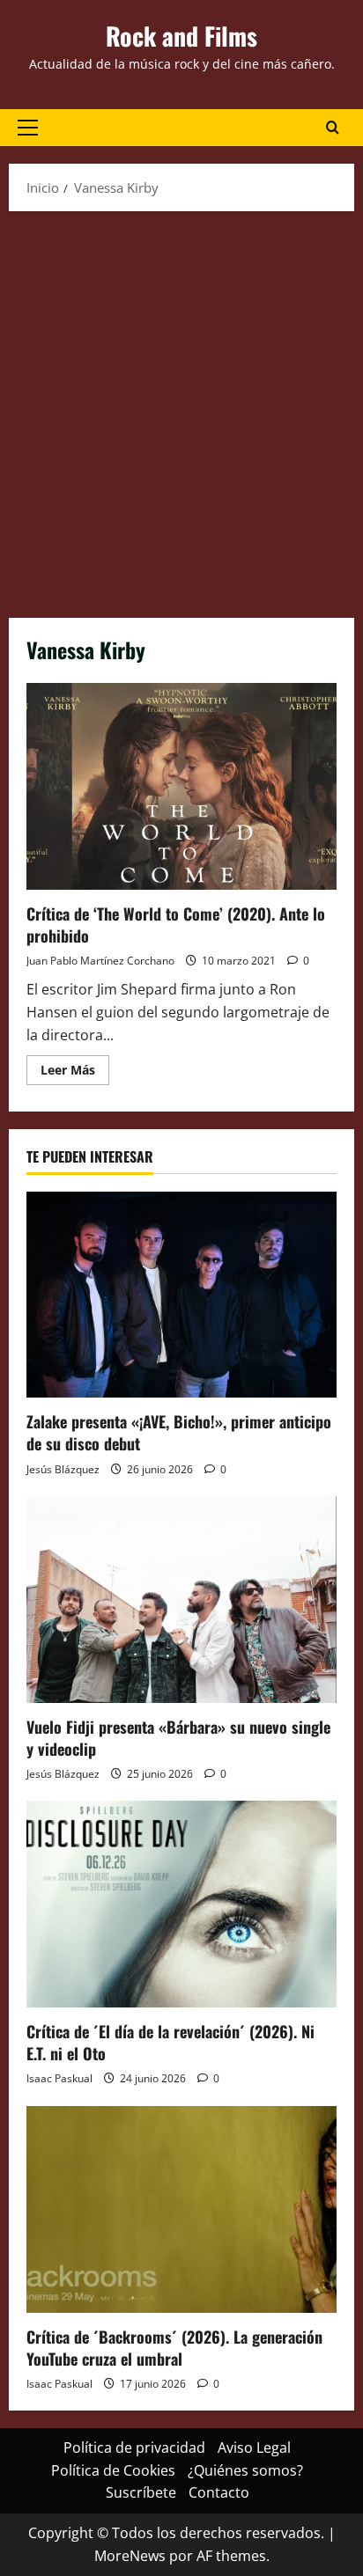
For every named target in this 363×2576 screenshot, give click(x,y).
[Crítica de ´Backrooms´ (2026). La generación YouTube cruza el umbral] (181, 2209)
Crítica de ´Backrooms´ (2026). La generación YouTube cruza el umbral (174, 2348)
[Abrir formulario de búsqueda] (333, 128)
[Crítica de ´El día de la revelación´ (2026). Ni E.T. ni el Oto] (181, 1904)
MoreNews (130, 2556)
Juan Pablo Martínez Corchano (100, 961)
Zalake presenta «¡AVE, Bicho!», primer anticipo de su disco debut (179, 1432)
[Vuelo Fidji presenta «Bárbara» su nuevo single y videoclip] (181, 1600)
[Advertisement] (181, 410)
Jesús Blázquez (63, 1469)
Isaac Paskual (59, 2078)
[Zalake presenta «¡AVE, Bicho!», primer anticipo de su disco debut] (181, 1295)
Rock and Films (181, 36)
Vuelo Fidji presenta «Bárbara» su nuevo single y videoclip (178, 1738)
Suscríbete (141, 2492)
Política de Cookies (113, 2470)
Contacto (219, 2492)
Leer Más (75, 1073)
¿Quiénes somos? (245, 2470)
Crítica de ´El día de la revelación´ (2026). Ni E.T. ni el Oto (170, 2042)
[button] (28, 128)
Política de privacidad (134, 2448)
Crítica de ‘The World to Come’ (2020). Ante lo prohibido (181, 786)
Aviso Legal (254, 2448)
